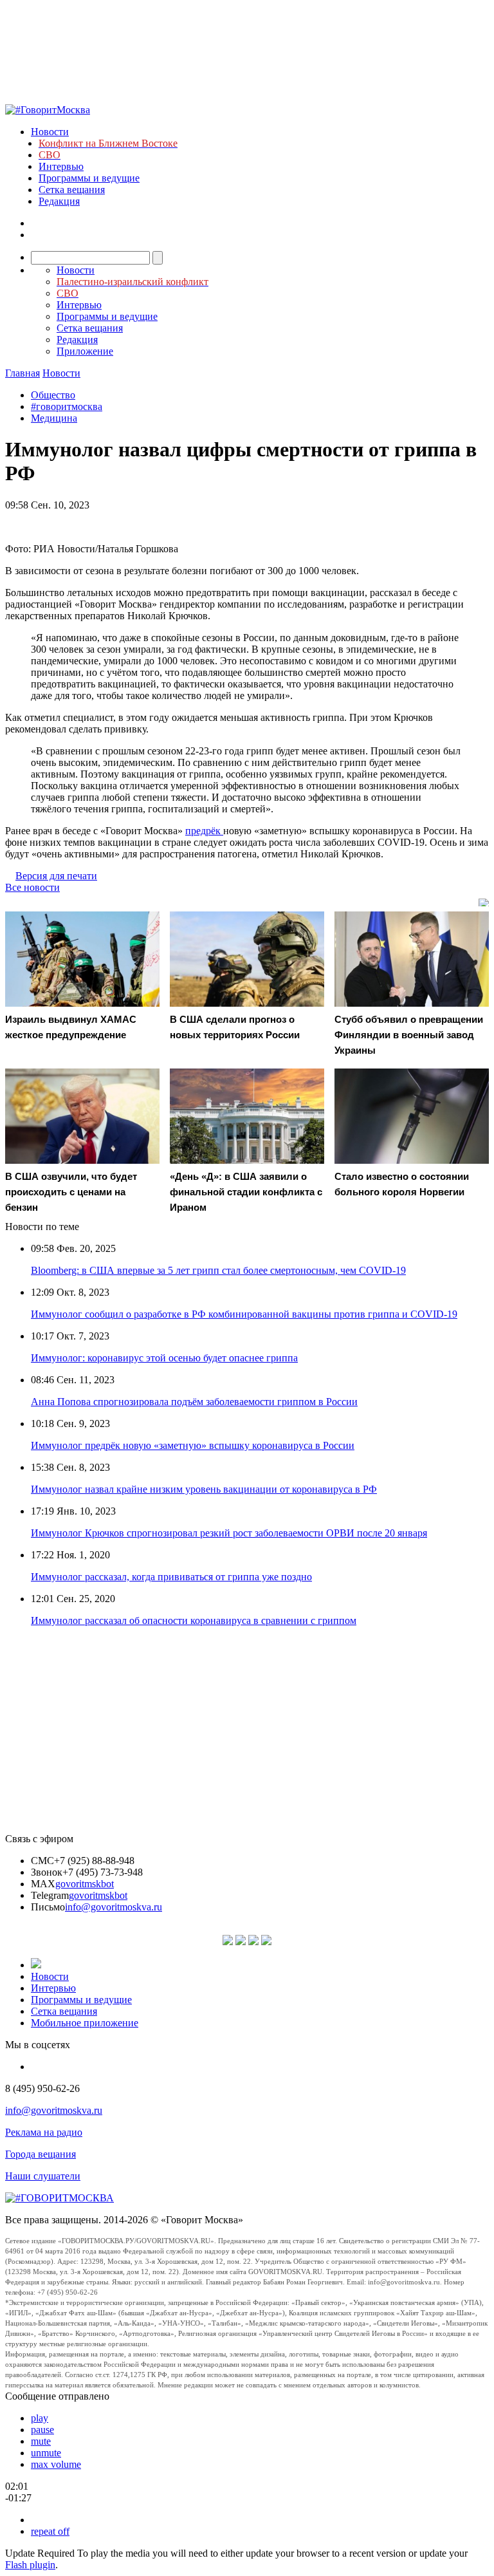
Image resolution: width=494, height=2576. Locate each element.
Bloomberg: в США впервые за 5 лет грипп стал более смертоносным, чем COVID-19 (218, 1270)
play (40, 2418)
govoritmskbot (85, 1884)
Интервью (61, 166)
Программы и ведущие (89, 178)
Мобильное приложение (85, 2023)
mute (41, 2441)
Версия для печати (56, 876)
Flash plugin (30, 2565)
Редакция (59, 201)
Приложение (85, 351)
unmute (46, 2453)
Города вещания (41, 2154)
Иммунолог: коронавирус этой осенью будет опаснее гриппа (164, 1358)
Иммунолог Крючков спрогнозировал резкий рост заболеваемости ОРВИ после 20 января (229, 1533)
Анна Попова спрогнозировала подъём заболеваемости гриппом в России (194, 1402)
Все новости (32, 887)
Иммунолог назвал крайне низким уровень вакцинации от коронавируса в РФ (204, 1489)
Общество (53, 395)
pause (42, 2430)
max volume (56, 2464)
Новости (50, 132)
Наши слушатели (43, 2176)
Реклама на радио (44, 2132)
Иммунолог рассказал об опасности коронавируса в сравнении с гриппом (194, 1620)
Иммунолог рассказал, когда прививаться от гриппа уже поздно (171, 1577)
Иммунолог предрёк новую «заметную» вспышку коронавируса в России (193, 1445)
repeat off (50, 2531)
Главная (23, 373)
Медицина (54, 418)
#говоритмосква (67, 406)
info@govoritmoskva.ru (114, 1907)
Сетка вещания (72, 190)
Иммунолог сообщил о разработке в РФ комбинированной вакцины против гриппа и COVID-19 (244, 1314)
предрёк (204, 831)
